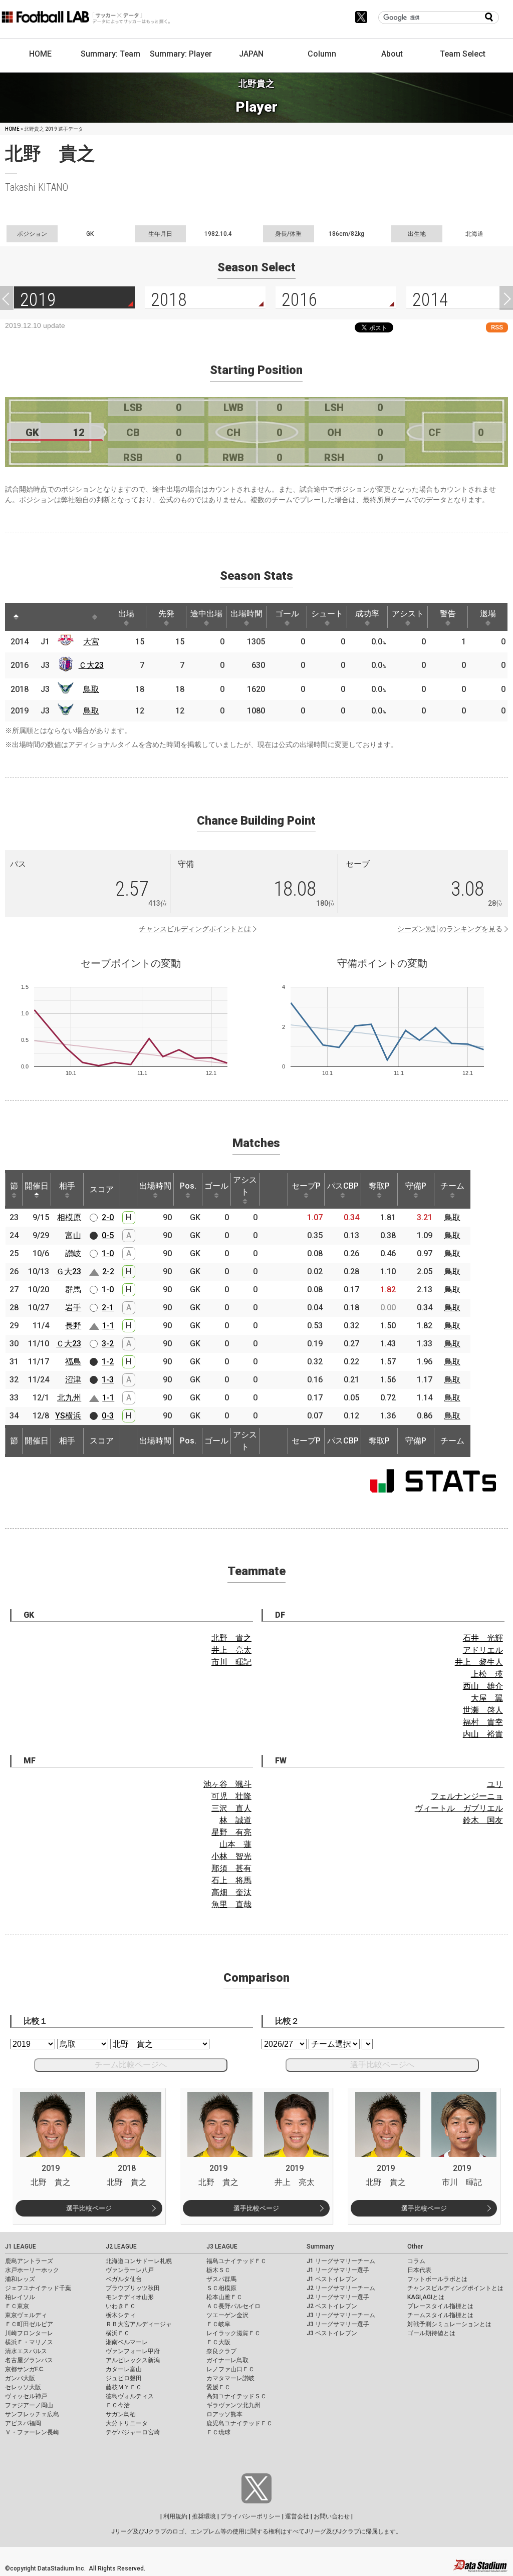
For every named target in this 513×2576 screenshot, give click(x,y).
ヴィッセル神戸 (26, 2396)
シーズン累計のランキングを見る (450, 929)
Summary (320, 2247)
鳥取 (91, 689)
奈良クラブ (221, 2351)
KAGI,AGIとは (426, 2297)
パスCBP (343, 1186)
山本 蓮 (235, 1844)
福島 (73, 1362)
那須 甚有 (231, 1868)
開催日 (37, 1186)
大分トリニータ (127, 2423)
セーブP (306, 1186)
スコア (102, 1189)
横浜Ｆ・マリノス (29, 2342)
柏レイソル (20, 2297)
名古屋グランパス (29, 2360)
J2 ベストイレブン (332, 2306)
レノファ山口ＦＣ (230, 2369)
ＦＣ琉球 (218, 2432)
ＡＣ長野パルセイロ (233, 2306)
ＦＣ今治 (118, 2405)
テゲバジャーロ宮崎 (133, 2432)
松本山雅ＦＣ (224, 2297)
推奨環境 (204, 2516)
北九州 (69, 1398)
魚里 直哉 (231, 1904)
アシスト (408, 614)
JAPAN (251, 54)
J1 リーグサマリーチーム (341, 2261)
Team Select (463, 54)
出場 (126, 614)
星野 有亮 (231, 1832)
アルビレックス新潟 (133, 2360)
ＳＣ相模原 (221, 2288)
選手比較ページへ (382, 2065)
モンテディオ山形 (130, 2297)
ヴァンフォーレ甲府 (133, 2351)
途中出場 (206, 614)
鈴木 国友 (483, 1820)
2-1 (108, 1308)
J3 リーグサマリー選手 (338, 2324)
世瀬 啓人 (483, 1710)
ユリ (495, 1784)
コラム (416, 2261)
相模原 (69, 1217)
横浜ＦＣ (118, 2333)
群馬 (73, 1290)
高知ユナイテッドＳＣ (236, 2396)
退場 (488, 614)
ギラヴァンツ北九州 (233, 2405)
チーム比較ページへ (131, 2065)
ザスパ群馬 (221, 2279)
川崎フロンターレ (29, 2333)
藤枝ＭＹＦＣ (124, 2387)
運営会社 (297, 2516)
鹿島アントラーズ (29, 2261)
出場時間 (246, 614)
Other (415, 2247)
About (392, 54)
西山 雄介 (483, 1686)
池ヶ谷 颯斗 (227, 1784)
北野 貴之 (231, 1638)
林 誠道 (235, 1820)
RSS (497, 327)
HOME (40, 54)
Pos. (188, 1186)
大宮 (91, 642)
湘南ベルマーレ (127, 2342)
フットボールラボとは (437, 2279)
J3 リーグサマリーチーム (341, 2315)
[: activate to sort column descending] (16, 617)
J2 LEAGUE (121, 2247)
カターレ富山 (124, 2369)
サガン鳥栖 (121, 2414)
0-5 (108, 1235)
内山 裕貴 (483, 1734)
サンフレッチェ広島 (32, 2414)
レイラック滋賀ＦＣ (233, 2333)
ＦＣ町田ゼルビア (29, 2324)
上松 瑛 (487, 1674)
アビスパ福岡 (23, 2423)
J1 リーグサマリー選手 (338, 2270)
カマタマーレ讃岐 (230, 2378)
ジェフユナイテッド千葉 (38, 2288)
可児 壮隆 (231, 1796)
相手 (67, 1186)
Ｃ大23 (91, 665)
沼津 (73, 1380)
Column (322, 54)
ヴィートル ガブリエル (459, 1808)
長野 (73, 1326)
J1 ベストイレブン (332, 2279)
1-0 (108, 1253)
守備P (416, 1186)
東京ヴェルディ (26, 2315)
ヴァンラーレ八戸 (130, 2270)
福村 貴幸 (483, 1722)
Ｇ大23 (69, 1271)
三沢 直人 (231, 1808)
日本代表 (419, 2270)
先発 (166, 614)
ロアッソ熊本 (224, 2414)
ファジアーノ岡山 (29, 2405)
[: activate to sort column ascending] (35, 617)
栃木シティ (121, 2315)
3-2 (108, 1344)
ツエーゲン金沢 (227, 2315)
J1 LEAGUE (21, 2247)
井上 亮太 (231, 1650)
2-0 (108, 1217)
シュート (327, 614)
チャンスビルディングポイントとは (195, 929)
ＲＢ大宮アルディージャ (139, 2324)
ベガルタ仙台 (124, 2279)
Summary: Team (110, 54)
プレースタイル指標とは (440, 2306)
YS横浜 (68, 1416)
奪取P (379, 1186)
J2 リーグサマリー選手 (338, 2297)
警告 (448, 614)
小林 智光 (231, 1856)
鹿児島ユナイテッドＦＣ (239, 2423)
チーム (452, 1186)
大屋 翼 (487, 1698)
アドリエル (483, 1650)
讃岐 (73, 1253)
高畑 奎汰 (231, 1892)
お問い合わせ (332, 2516)
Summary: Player (181, 54)
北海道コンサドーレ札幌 (139, 2261)
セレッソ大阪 (23, 2387)
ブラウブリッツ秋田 (133, 2288)
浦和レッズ (20, 2279)
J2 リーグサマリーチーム (341, 2288)
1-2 (108, 1362)
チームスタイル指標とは (440, 2315)
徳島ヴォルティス (130, 2396)
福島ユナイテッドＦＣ (236, 2261)
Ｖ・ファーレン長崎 (32, 2432)
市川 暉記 (231, 1662)
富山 (73, 1235)
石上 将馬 (231, 1880)
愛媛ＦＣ (218, 2387)
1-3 (108, 1380)
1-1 (108, 1326)
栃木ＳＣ (218, 2270)
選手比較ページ (89, 2208)
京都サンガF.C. (25, 2369)
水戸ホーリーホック (32, 2270)
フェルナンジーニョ (467, 1796)
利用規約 (175, 2516)
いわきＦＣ (121, 2306)
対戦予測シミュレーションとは (449, 2324)
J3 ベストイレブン (332, 2333)
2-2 (108, 1271)
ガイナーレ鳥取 (227, 2360)
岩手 (73, 1308)
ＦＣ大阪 (218, 2342)
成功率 (367, 614)
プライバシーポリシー (250, 2516)
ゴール (287, 614)
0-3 (108, 1416)
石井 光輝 (483, 1638)
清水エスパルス (26, 2351)
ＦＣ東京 (17, 2306)
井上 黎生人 (479, 1662)
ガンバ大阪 (20, 2378)
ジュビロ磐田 (124, 2378)
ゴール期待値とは (431, 2333)
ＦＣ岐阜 (218, 2324)
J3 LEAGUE (222, 2247)
